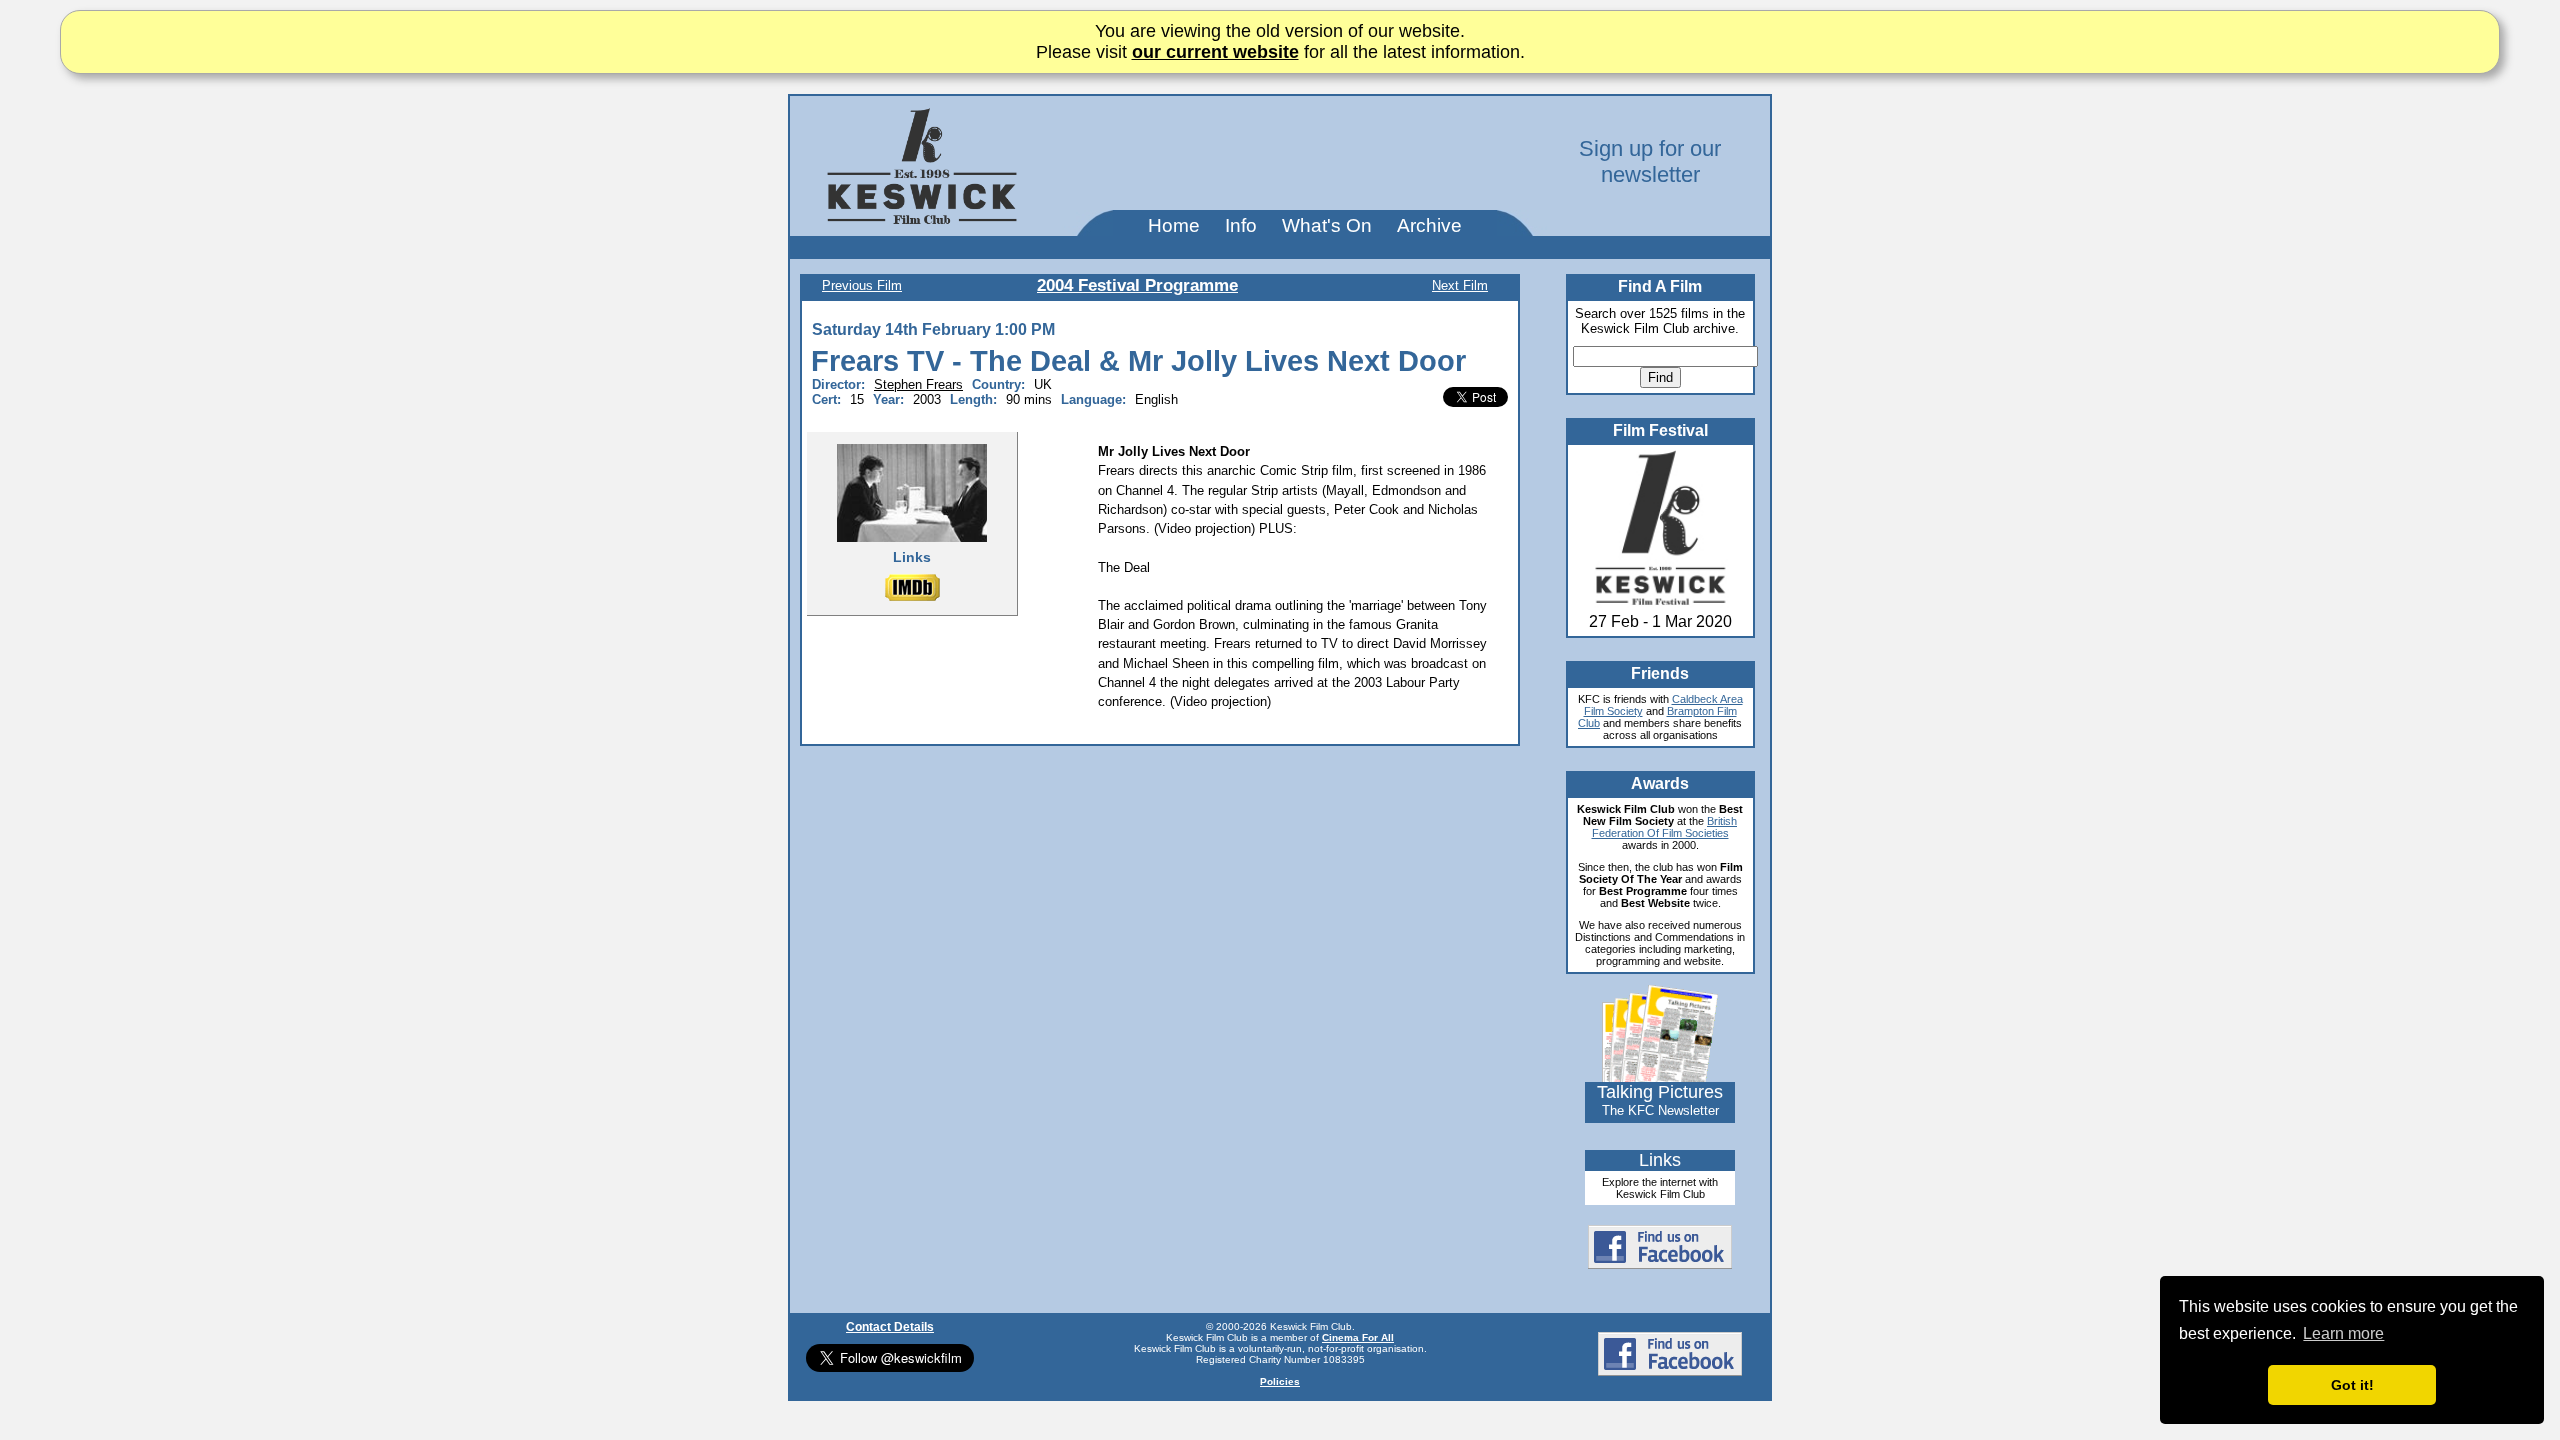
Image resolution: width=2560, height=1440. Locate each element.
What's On (1327, 225)
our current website (1215, 52)
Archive (1429, 225)
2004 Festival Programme (1137, 285)
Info (1241, 225)
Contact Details (890, 1327)
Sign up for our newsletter (1650, 161)
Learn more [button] (2343, 1333)
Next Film (1460, 285)
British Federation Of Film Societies (1665, 827)
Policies (1280, 1381)
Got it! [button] (2352, 1385)
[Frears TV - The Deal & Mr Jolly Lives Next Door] (912, 492)
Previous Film (862, 285)
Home (1174, 225)
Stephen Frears (918, 384)
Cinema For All (1358, 1337)
